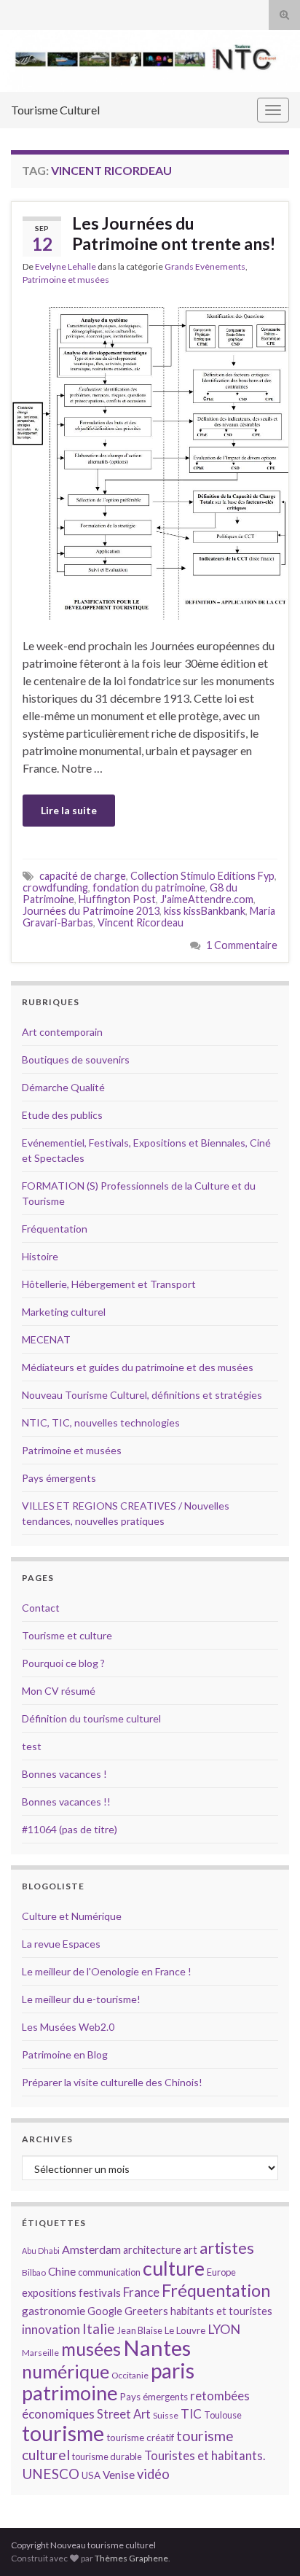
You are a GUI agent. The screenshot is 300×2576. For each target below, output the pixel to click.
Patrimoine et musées (66, 280)
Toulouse (223, 2415)
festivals (100, 2292)
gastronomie (54, 2310)
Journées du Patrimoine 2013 (91, 911)
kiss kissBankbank (205, 911)
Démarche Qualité (63, 1087)
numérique (66, 2371)
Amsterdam (91, 2249)
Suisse (166, 2415)
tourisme (63, 2433)
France (141, 2292)
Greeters (146, 2311)
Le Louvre (185, 2330)
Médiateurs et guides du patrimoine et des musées (138, 1367)
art (190, 2250)
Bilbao (34, 2272)
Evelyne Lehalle (66, 266)
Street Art (124, 2414)
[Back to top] (267, 2543)
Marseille (40, 2353)
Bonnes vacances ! (64, 1774)
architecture (152, 2250)
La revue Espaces (61, 1944)
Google (105, 2311)
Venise (119, 2475)
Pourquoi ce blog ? (63, 1663)
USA (91, 2475)
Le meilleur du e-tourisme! (81, 1999)
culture (174, 2268)
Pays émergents (59, 1478)
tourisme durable (107, 2456)
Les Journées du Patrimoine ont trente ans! (174, 233)
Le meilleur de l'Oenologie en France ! (107, 1971)
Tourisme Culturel (55, 110)
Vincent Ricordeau (141, 922)
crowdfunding (55, 887)
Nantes (157, 2347)
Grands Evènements (205, 266)
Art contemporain (62, 1032)
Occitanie (130, 2375)
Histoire (40, 1256)
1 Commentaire (242, 945)
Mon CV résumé (59, 1691)
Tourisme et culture (67, 1635)
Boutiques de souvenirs (76, 1059)
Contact (41, 1608)
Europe (221, 2272)
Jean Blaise (140, 2330)
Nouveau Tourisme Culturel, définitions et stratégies (142, 1395)
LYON (224, 2329)
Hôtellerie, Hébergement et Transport (109, 1284)
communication (109, 2272)
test (32, 1746)
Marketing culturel (64, 1312)
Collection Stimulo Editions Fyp (202, 876)
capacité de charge (83, 876)
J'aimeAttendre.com (207, 899)
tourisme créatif (140, 2438)
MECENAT (46, 1339)
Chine (62, 2271)
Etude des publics (62, 1115)
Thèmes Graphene (131, 2558)
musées (91, 2349)
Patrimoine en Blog (65, 2054)
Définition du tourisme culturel (91, 1718)
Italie (99, 2329)
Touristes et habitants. (205, 2456)
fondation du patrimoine (149, 887)
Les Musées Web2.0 (68, 2027)
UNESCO (51, 2474)
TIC (191, 2414)
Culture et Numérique (72, 1916)
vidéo (153, 2474)
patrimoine (70, 2393)
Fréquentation (55, 1229)
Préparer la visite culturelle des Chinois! (112, 2082)
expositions (49, 2293)
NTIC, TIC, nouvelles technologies (101, 1422)
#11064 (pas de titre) (70, 1829)
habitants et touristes (221, 2311)
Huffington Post (117, 899)
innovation (51, 2329)
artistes (227, 2248)
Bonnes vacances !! (66, 1802)
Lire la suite (69, 810)
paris (173, 2370)
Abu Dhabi (41, 2251)
